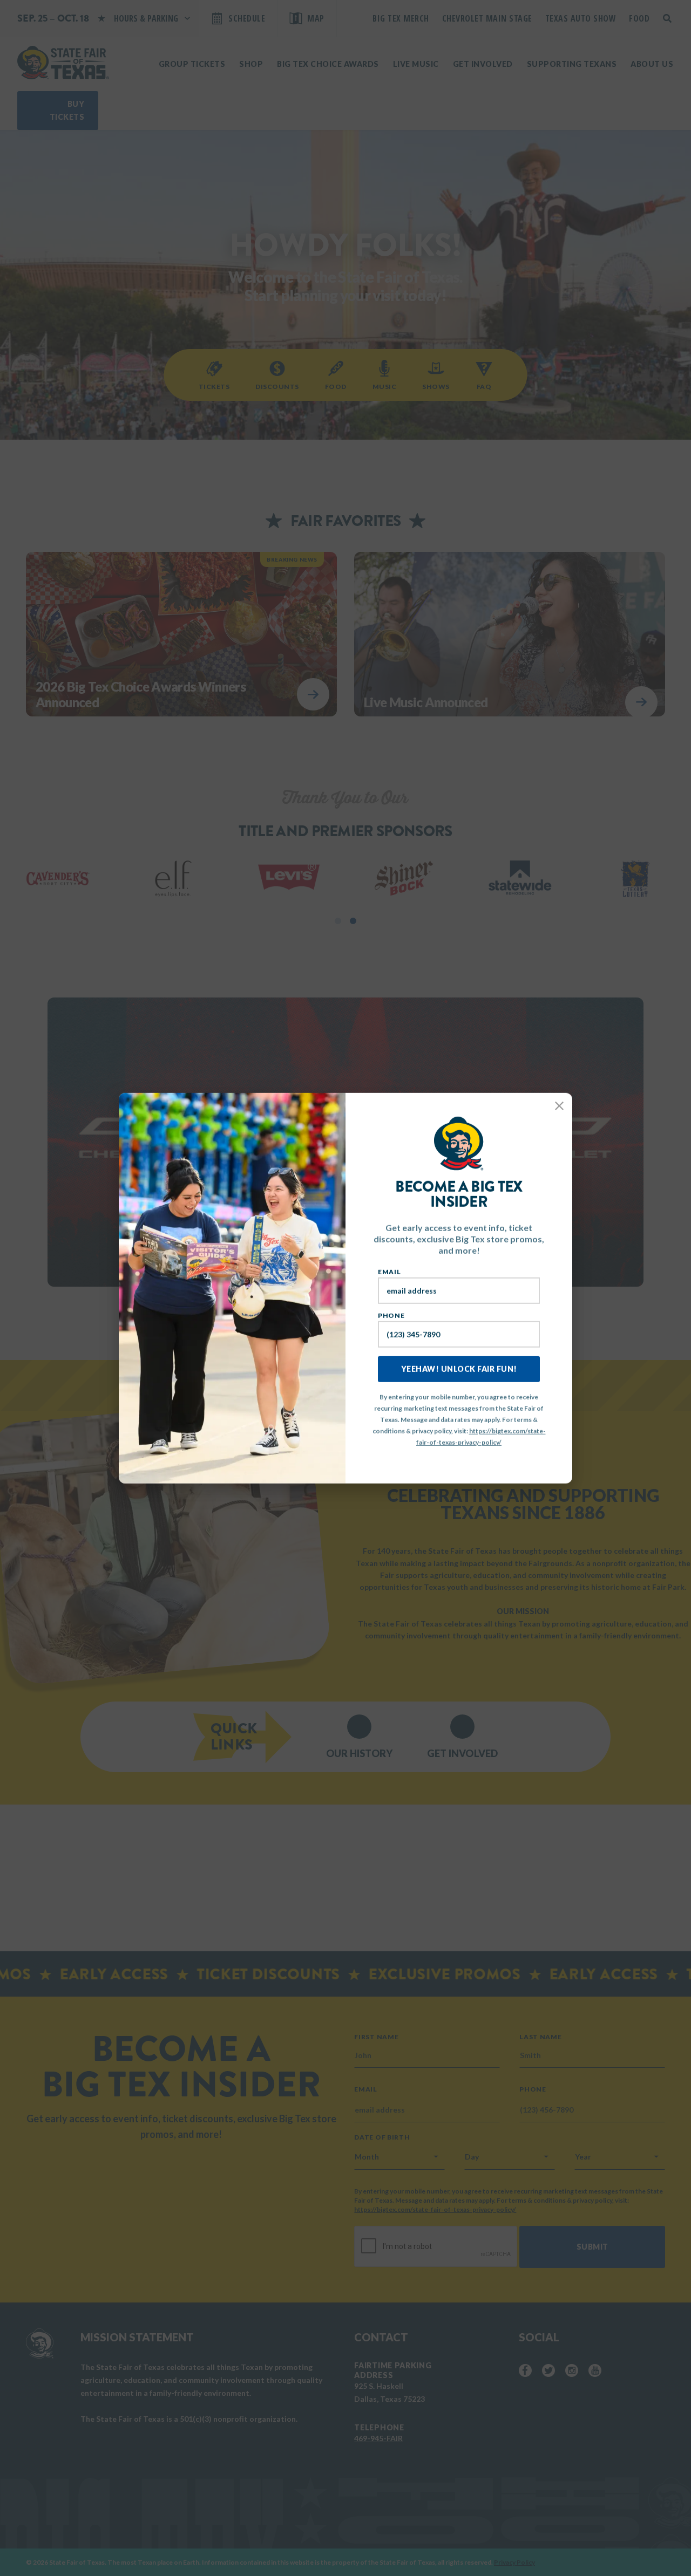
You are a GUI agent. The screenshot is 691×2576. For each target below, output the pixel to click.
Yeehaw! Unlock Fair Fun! (459, 1369)
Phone (391, 1316)
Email (389, 1272)
